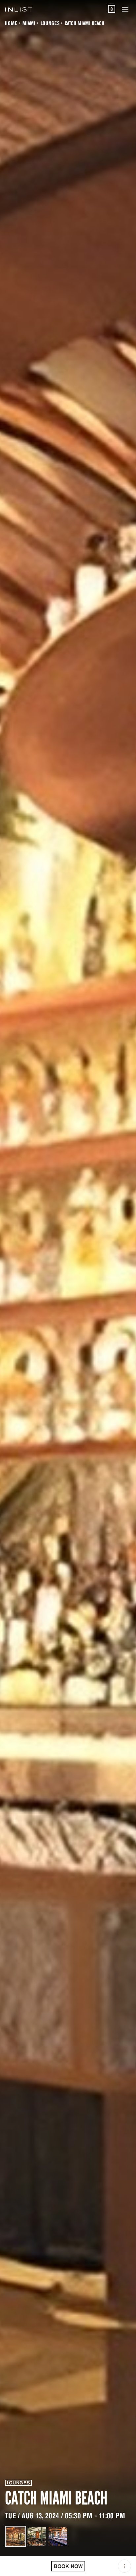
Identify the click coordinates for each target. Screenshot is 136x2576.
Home (11, 23)
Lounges (50, 23)
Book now (68, 2566)
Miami (29, 23)
